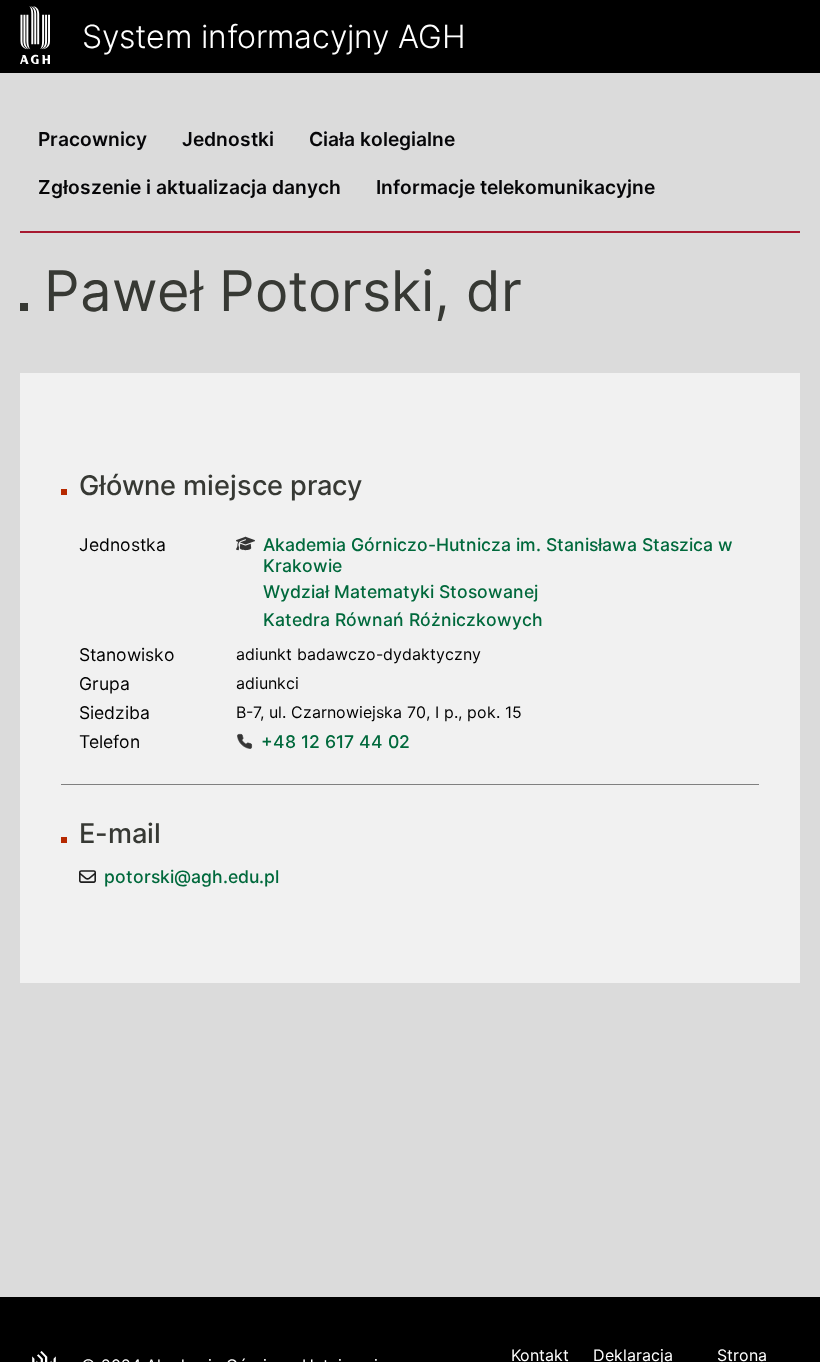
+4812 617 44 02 (335, 741)
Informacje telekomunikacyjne (515, 187)
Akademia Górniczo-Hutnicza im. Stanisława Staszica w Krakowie (498, 555)
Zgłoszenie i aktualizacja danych (189, 187)
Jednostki (228, 139)
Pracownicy (92, 139)
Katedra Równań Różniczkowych (403, 619)
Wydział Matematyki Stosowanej (400, 591)
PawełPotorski (239, 291)
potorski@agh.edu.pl (191, 876)
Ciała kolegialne (382, 139)
